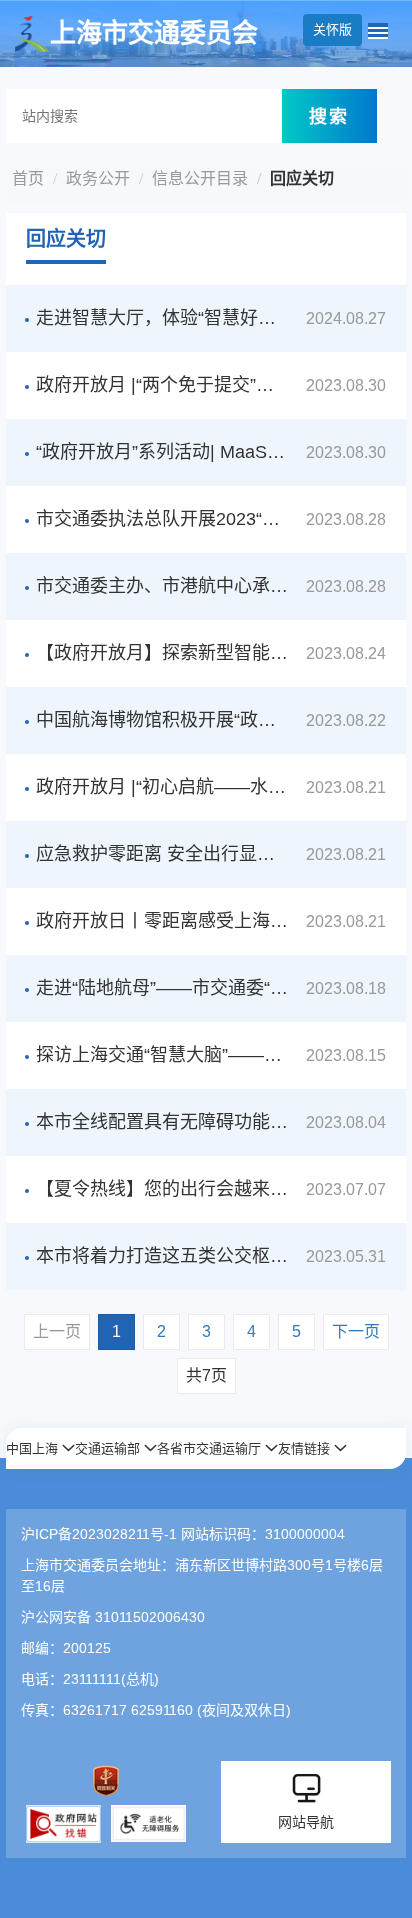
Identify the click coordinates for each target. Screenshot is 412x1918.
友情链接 (304, 1448)
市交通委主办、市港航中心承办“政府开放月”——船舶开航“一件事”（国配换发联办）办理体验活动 (163, 586)
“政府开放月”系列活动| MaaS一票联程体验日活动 (163, 452)
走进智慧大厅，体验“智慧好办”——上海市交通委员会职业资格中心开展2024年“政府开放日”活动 (163, 318)
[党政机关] (106, 1781)
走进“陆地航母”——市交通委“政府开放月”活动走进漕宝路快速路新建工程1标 (163, 988)
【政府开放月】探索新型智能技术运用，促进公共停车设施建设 (163, 653)
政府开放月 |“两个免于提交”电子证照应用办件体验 (163, 385)
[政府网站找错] (63, 1824)
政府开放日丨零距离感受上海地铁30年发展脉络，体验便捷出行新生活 (163, 921)
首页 (28, 178)
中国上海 (32, 1448)
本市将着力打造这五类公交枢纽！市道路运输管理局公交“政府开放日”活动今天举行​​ (163, 1256)
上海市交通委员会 (154, 33)
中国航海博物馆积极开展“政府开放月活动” (163, 720)
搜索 (329, 116)
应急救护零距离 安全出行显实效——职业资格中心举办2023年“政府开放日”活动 (163, 854)
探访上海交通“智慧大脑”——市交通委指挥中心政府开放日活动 (163, 1055)
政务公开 (98, 178)
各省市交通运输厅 (209, 1448)
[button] (40, 1448)
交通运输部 (107, 1448)
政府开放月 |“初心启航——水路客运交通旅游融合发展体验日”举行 (163, 787)
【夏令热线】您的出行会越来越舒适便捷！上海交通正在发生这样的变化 (163, 1189)
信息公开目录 (200, 178)
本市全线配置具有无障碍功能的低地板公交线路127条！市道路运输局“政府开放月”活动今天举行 (163, 1122)
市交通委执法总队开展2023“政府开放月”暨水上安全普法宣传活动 (163, 519)
